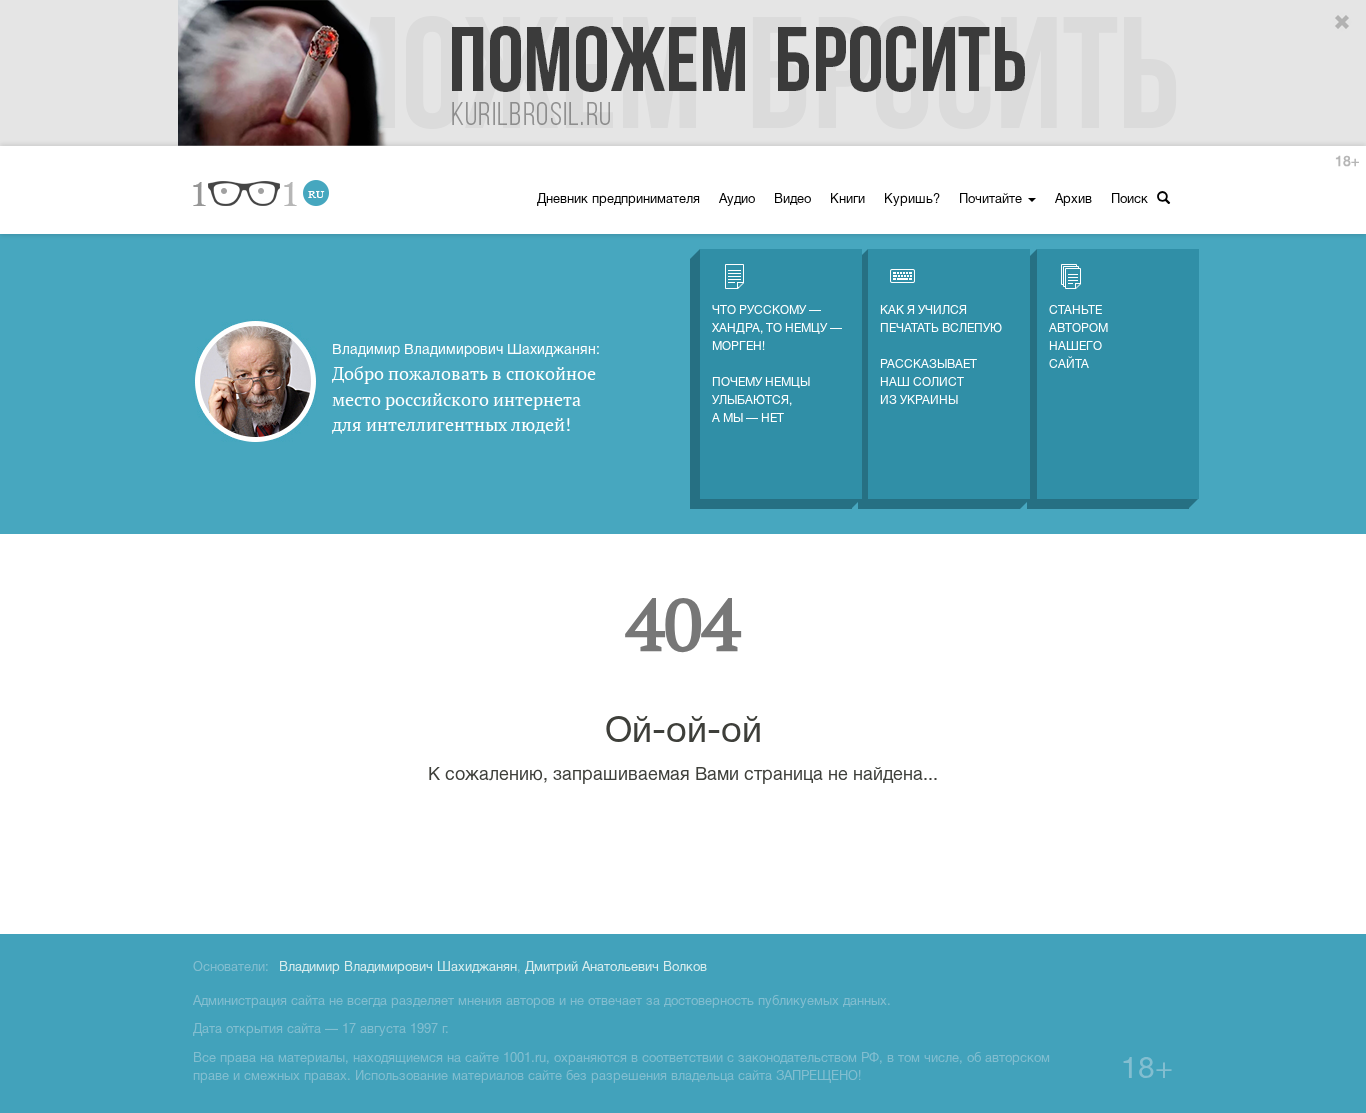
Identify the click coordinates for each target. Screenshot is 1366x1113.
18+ (1347, 162)
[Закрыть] (1343, 23)
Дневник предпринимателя (618, 200)
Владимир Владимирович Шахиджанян (398, 968)
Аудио (737, 200)
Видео (792, 200)
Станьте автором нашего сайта (1078, 337)
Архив (1073, 200)
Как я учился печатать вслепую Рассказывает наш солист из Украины (941, 355)
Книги (847, 200)
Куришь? (912, 200)
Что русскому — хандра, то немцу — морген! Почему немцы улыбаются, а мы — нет (777, 364)
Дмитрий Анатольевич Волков (616, 968)
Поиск (1131, 200)
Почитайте (992, 200)
